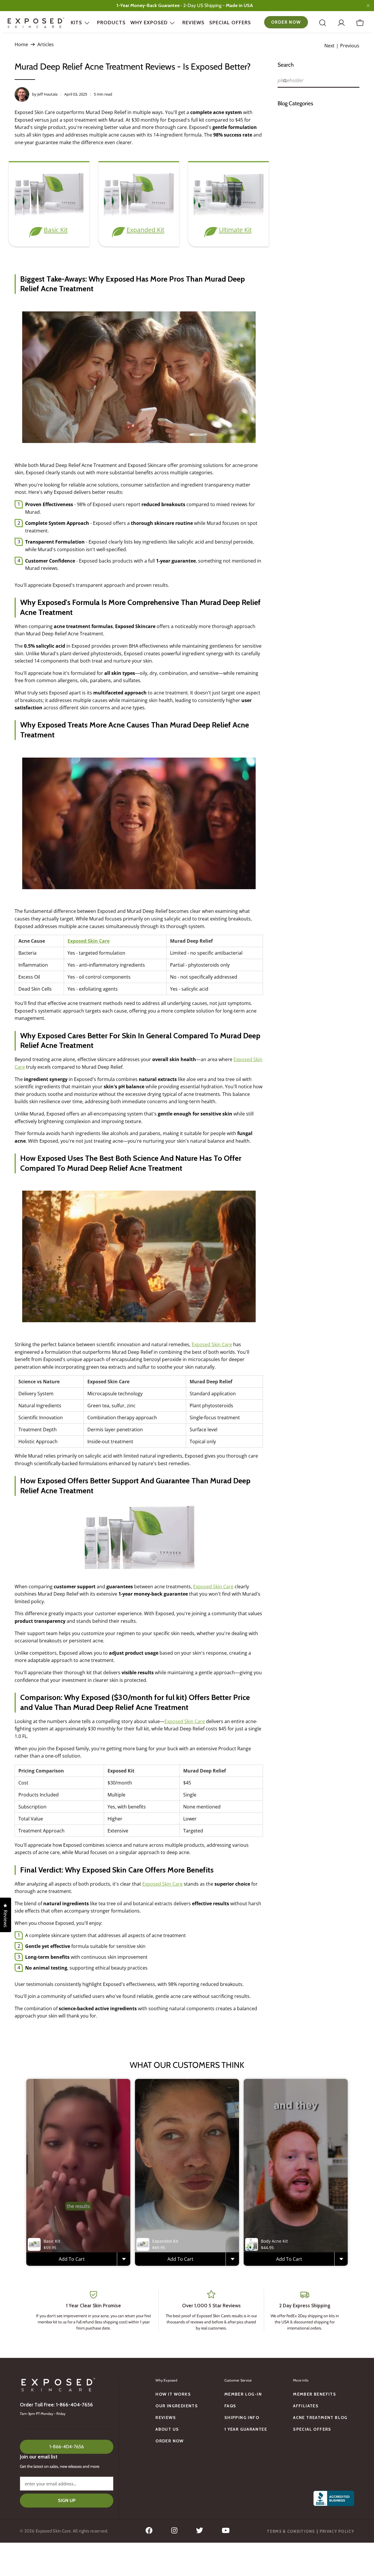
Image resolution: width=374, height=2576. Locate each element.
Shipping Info (242, 2418)
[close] (368, 6)
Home (21, 44)
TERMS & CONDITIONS (291, 2531)
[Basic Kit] (49, 216)
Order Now (286, 22)
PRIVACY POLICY (337, 2531)
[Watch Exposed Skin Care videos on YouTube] (226, 2532)
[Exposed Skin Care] (36, 23)
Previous (350, 46)
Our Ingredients (177, 2406)
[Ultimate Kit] (228, 216)
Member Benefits (315, 2394)
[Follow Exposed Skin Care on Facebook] (149, 2532)
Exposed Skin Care (89, 941)
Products (111, 23)
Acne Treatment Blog (320, 2418)
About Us (167, 2429)
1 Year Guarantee (246, 2429)
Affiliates (306, 2406)
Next (329, 46)
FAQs (230, 2406)
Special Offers (230, 23)
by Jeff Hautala (45, 94)
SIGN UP (67, 2500)
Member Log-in (243, 2394)
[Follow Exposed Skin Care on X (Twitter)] (200, 2532)
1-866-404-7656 (67, 2447)
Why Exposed (149, 23)
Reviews (193, 23)
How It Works (173, 2394)
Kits (76, 23)
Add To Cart (72, 2259)
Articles (46, 44)
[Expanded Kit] (139, 216)
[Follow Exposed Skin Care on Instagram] (174, 2532)
